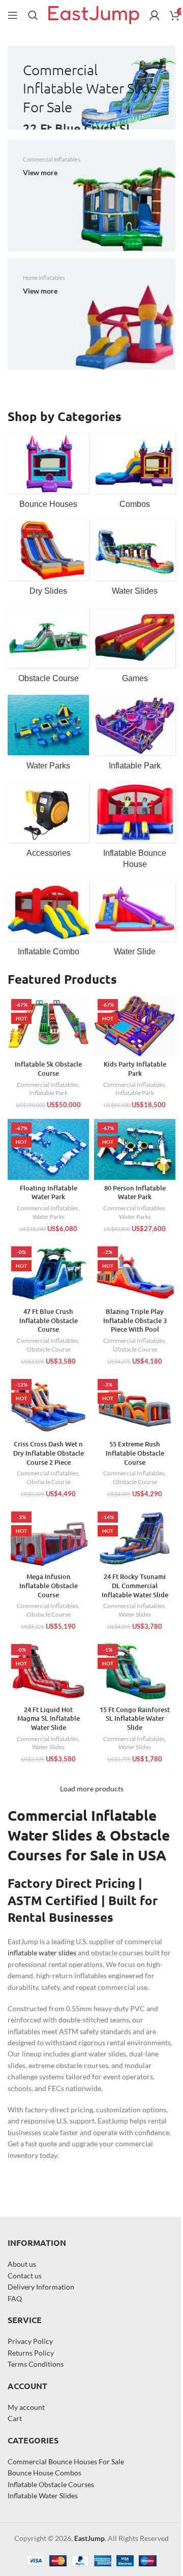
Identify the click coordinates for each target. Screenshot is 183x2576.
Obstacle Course (49, 1349)
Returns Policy (31, 2353)
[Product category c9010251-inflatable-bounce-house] (135, 829)
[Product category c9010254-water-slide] (135, 922)
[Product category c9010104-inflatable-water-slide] (135, 561)
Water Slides (135, 1614)
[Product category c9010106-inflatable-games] (135, 649)
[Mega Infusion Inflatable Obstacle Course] (48, 1538)
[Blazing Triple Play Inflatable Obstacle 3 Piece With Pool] (135, 1273)
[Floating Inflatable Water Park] (48, 1149)
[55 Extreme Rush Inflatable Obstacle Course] (135, 1406)
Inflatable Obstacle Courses (51, 2484)
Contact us (25, 2276)
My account (26, 2407)
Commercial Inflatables (48, 1085)
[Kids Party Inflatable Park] (135, 1026)
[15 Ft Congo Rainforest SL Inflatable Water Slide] (135, 1671)
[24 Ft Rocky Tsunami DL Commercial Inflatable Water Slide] (135, 1538)
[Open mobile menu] (13, 15)
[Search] (33, 15)
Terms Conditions (36, 2364)
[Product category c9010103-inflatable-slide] (48, 561)
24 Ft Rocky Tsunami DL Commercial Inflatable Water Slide (135, 1585)
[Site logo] (94, 14)
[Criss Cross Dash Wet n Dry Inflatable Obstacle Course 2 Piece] (48, 1406)
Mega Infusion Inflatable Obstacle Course (49, 1585)
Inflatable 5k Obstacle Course (48, 1069)
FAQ (15, 2298)
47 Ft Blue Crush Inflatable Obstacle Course (49, 1320)
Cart (15, 2418)
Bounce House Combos (44, 2473)
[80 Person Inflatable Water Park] (135, 1149)
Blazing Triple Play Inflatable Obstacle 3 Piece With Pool (135, 1320)
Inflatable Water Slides (43, 2495)
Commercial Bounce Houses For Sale (66, 2461)
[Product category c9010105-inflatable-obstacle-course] (48, 649)
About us (22, 2264)
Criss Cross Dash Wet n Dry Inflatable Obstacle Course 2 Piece (49, 1453)
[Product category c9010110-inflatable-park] (135, 736)
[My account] (155, 15)
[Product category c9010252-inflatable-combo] (48, 922)
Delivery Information (41, 2287)
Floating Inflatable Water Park (49, 1193)
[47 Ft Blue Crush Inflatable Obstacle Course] (48, 1273)
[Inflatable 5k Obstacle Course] (48, 1026)
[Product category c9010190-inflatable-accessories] (48, 823)
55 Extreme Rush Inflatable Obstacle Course (135, 1453)
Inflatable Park (48, 1093)
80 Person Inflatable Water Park (135, 1193)
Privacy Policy (30, 2341)
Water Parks (49, 1217)
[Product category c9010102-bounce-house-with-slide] (135, 474)
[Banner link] (91, 88)
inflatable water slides (42, 1953)
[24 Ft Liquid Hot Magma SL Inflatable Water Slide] (48, 1671)
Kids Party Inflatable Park (135, 1069)
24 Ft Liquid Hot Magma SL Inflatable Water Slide (49, 1718)
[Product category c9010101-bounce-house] (48, 474)
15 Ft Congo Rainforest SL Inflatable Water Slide (135, 1718)
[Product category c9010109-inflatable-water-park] (48, 736)
